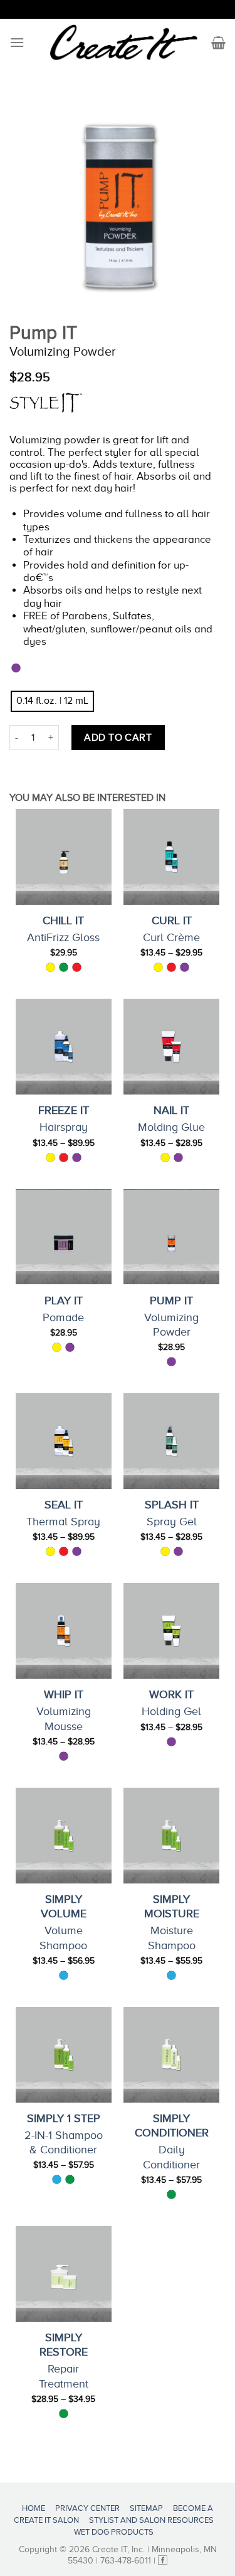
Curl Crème (171, 937)
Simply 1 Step (64, 2118)
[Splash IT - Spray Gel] (171, 1441)
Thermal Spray (63, 1522)
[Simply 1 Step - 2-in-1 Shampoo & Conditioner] (64, 2055)
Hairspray (64, 1127)
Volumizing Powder (171, 1325)
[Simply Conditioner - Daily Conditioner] (171, 2055)
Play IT (64, 1301)
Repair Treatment (64, 2376)
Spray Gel (172, 1522)
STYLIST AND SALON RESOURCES (151, 2520)
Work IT (171, 1694)
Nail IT (171, 1110)
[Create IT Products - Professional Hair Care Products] (124, 43)
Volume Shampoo (63, 1938)
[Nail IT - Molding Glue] (171, 1047)
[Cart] (218, 43)
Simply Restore (64, 2345)
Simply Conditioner (172, 2125)
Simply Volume (64, 1906)
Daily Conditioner (171, 2157)
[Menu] (17, 42)
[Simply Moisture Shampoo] (171, 1836)
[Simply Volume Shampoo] (64, 1836)
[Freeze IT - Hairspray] (64, 1047)
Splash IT (172, 1505)
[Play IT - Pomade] (64, 1237)
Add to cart (118, 738)
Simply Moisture (172, 1906)
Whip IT (64, 1694)
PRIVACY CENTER (87, 2508)
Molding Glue (171, 1127)
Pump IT (171, 1301)
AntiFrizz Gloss (63, 937)
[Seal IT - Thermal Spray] (64, 1441)
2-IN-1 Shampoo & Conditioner (64, 2142)
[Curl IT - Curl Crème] (171, 857)
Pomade (63, 1317)
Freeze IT (64, 1110)
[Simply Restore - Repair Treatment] (64, 2274)
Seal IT (64, 1505)
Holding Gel (171, 1711)
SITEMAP (146, 2508)
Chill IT (63, 920)
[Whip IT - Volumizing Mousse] (64, 1631)
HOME (34, 2508)
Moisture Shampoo (172, 1938)
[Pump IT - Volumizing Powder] (171, 1237)
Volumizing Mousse (64, 1718)
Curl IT (172, 920)
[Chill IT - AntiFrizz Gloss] (64, 857)
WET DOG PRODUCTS (114, 2532)
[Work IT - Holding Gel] (171, 1631)
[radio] (52, 701)
